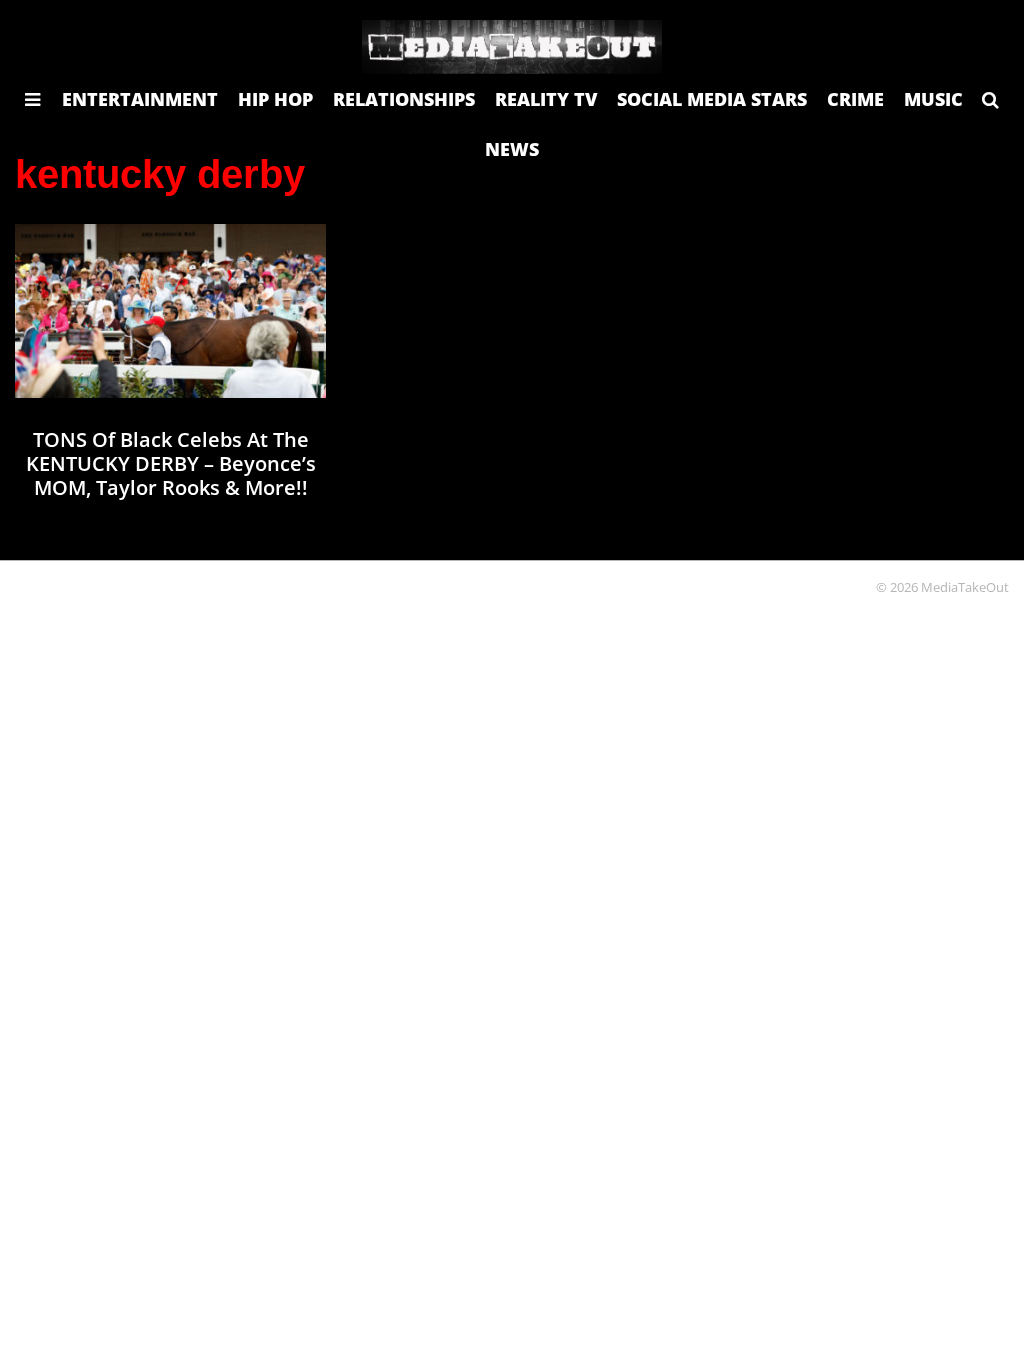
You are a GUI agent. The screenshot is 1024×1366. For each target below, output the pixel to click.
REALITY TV (546, 99)
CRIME (855, 99)
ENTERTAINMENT (140, 99)
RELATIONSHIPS (404, 99)
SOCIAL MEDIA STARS (712, 99)
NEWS (512, 149)
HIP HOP (275, 99)
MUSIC (933, 99)
